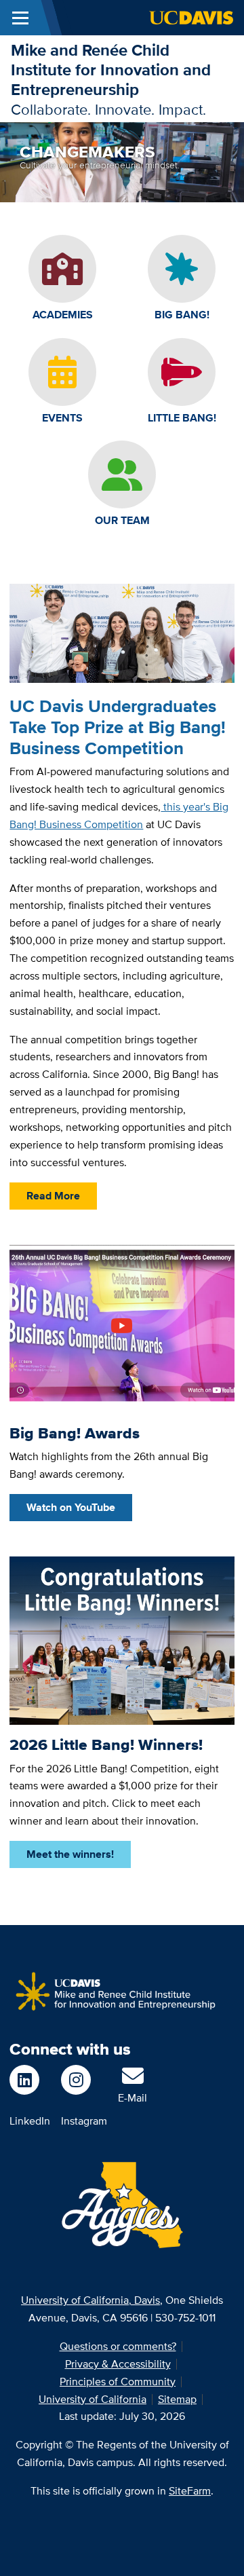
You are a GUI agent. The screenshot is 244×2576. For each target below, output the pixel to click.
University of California (93, 2399)
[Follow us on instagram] (84, 2080)
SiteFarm (190, 2491)
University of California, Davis (90, 2300)
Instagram (84, 2121)
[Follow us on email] (133, 2080)
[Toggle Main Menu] (20, 18)
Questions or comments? (118, 2346)
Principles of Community (118, 2382)
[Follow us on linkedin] (30, 2080)
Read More (53, 1196)
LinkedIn (30, 2121)
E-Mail (133, 2098)
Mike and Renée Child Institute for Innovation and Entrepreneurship (111, 70)
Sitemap (177, 2399)
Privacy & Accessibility (118, 2364)
